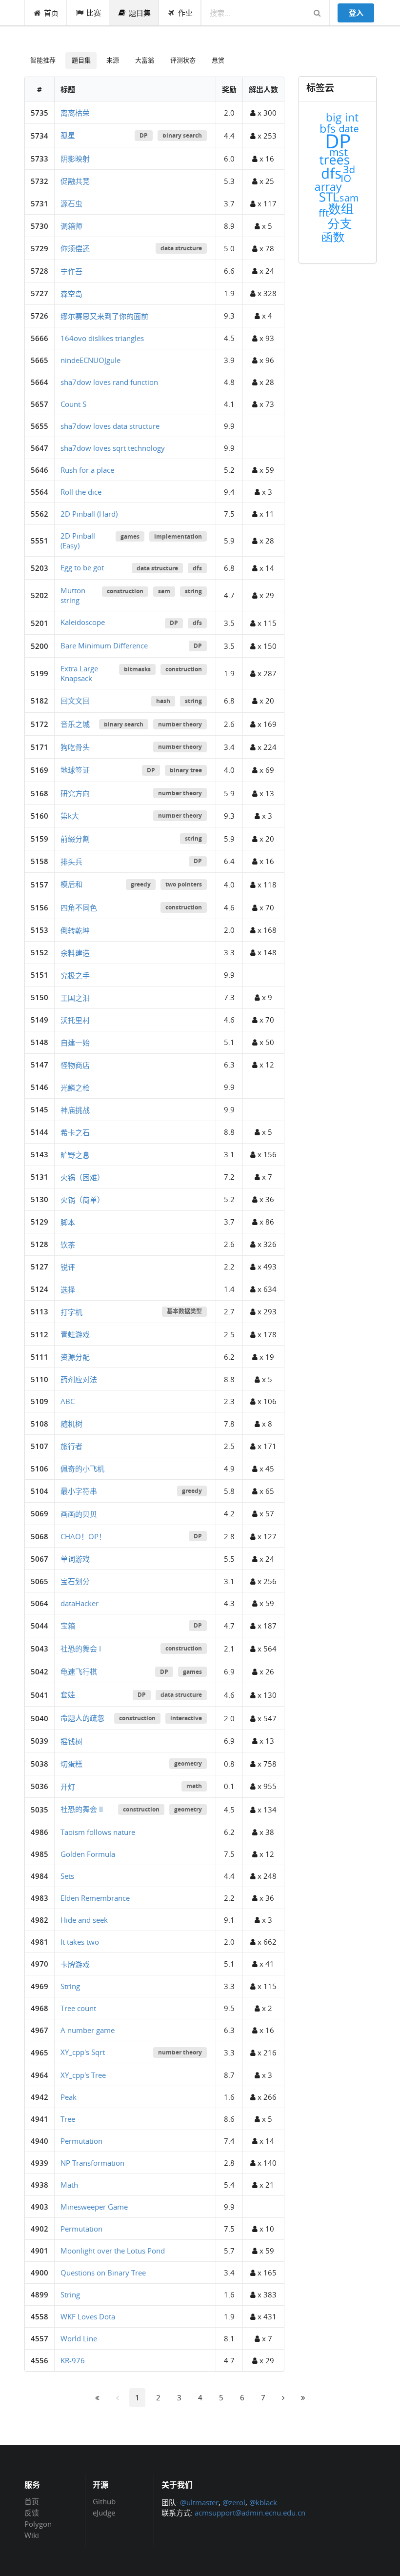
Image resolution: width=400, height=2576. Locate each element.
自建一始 (75, 1043)
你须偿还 (75, 248)
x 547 (266, 1718)
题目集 (140, 13)
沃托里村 (75, 1020)
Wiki (32, 2535)
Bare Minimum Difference (104, 645)
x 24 (266, 271)
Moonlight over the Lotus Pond (113, 2251)
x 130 (266, 1695)
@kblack (263, 2502)
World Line (79, 2338)
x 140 (266, 2163)
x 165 (266, 2273)
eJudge (104, 2512)
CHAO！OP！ (83, 1536)
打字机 (71, 1312)
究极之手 (75, 975)
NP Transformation (92, 2163)
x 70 (266, 907)
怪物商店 (75, 1065)
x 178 (266, 1334)
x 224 (266, 747)
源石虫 (71, 203)
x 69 (266, 770)
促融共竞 (75, 181)
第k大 (70, 816)
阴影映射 (75, 159)
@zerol (234, 2502)
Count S (73, 404)
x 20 (266, 701)
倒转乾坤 (75, 930)
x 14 (266, 568)
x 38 (266, 1832)
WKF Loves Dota (88, 2316)
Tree (68, 2119)
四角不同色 (79, 907)
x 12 (266, 1065)
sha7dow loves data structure (110, 426)
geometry (188, 1763)
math (194, 1786)
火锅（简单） (82, 1200)
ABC (68, 1401)
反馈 (32, 2513)
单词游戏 (75, 1559)
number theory (180, 724)
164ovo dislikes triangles (102, 338)
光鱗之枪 (75, 1087)
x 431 (266, 2316)
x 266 (266, 2097)
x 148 (266, 952)
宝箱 (68, 1626)
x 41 (266, 1964)
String (70, 1986)
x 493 (266, 1267)
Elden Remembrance (95, 1898)
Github (104, 2502)
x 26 (266, 1671)
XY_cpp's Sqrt (83, 2052)
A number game (88, 2030)
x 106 (266, 1401)
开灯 (68, 1787)
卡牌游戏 (75, 1964)
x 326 (266, 1244)
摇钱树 (71, 1741)
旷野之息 (75, 1155)
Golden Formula (88, 1854)
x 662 (266, 1942)
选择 (68, 1289)
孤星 (68, 135)
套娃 (68, 1694)
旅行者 (71, 1446)
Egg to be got (82, 567)
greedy (141, 884)
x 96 (266, 360)
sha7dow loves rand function (109, 382)
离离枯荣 (75, 113)
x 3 (266, 492)
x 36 (266, 1199)
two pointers (184, 884)
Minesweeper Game (94, 2207)
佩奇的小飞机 (82, 1469)
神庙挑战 (75, 1110)
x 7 (266, 1177)
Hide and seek (84, 1920)
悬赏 (218, 60)
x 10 (266, 2229)
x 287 (266, 673)
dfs (197, 568)
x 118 (266, 885)
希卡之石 (75, 1132)
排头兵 (71, 862)
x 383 (266, 2294)
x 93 (266, 338)
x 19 (266, 1357)
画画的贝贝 (79, 1514)
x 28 (266, 382)
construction (125, 591)
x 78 (266, 248)
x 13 (266, 793)
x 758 (266, 1764)
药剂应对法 (79, 1379)
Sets (67, 1876)
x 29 (266, 595)
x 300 (266, 113)
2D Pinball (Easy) (78, 541)
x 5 (266, 226)
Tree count (78, 2008)
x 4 (266, 316)
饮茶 (68, 1245)
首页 (51, 13)
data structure (181, 248)
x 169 (266, 724)
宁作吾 (71, 271)
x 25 (266, 181)
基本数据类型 (184, 1311)
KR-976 (73, 2360)
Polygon (38, 2524)
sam (164, 591)
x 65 (266, 1491)
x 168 (266, 930)
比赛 (94, 13)
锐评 (68, 1267)
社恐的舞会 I (81, 1649)
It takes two (80, 1942)
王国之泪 (75, 998)
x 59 (266, 470)
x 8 (266, 1424)
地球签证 (75, 770)
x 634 (266, 1289)
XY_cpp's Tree (83, 2075)
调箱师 (71, 226)
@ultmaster (199, 2502)
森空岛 (71, 294)
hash (163, 701)
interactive (186, 1718)
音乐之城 (75, 724)
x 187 (266, 1626)
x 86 (266, 1222)
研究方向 (75, 793)
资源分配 (75, 1357)
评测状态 (183, 60)
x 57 (266, 1513)
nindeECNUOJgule (90, 360)
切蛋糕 (71, 1764)
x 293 (266, 1311)
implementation (178, 536)
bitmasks (137, 669)
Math (69, 2185)
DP (144, 135)
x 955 (266, 1786)
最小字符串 (79, 1491)
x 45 (266, 1469)
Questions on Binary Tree (103, 2273)
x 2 (266, 2008)
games (130, 536)
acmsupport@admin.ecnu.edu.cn (250, 2513)
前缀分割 (75, 839)
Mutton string (73, 595)
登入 (356, 13)
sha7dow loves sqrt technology (113, 448)
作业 (185, 13)
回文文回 (75, 701)
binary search (182, 135)
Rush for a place (87, 470)
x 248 (266, 1876)
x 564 (266, 1649)
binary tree (186, 770)
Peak (69, 2097)
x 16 (266, 159)
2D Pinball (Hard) (89, 514)
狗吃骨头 (75, 747)
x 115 (266, 623)
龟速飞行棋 (79, 1671)
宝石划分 (75, 1581)
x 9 (266, 997)
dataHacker (80, 1603)
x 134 (266, 1810)
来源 (113, 60)
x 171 (266, 1446)
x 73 (266, 404)
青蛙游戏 (75, 1334)
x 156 (266, 1154)
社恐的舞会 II (82, 1809)
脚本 (68, 1222)
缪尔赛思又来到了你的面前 (104, 316)
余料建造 (75, 953)
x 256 (266, 1581)
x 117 (266, 203)
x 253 (266, 136)
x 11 (266, 514)
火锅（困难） (82, 1177)
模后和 (71, 884)
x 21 (266, 2185)
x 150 (266, 646)
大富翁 (145, 60)
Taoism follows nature (98, 1832)
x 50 (266, 1042)
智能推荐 (43, 60)
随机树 (71, 1424)
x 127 (266, 1536)
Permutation (81, 2141)
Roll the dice (81, 492)
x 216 (266, 2053)
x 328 (266, 293)
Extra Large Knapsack (79, 673)
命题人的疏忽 (82, 1718)
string (193, 591)
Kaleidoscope (83, 622)
